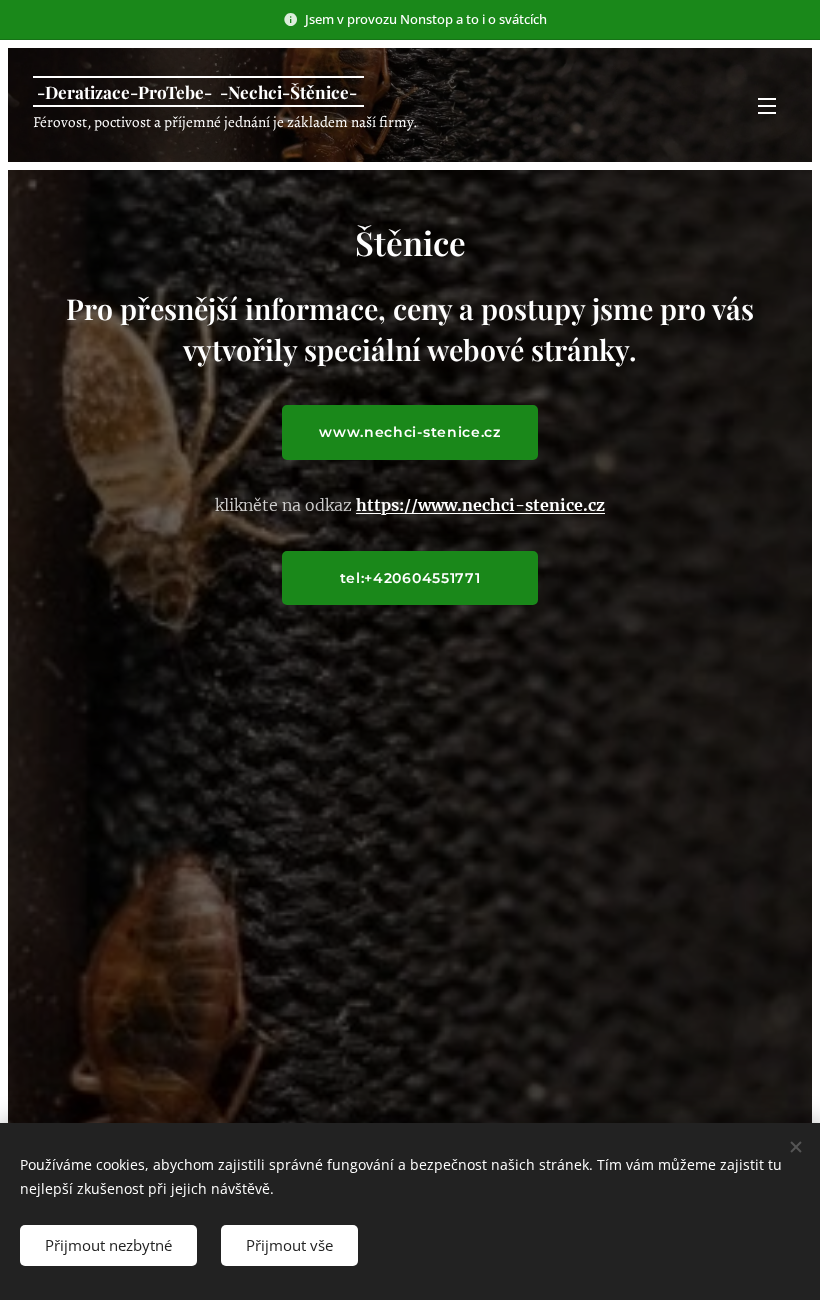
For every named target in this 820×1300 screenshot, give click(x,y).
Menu (767, 105)
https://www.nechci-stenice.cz (480, 505)
